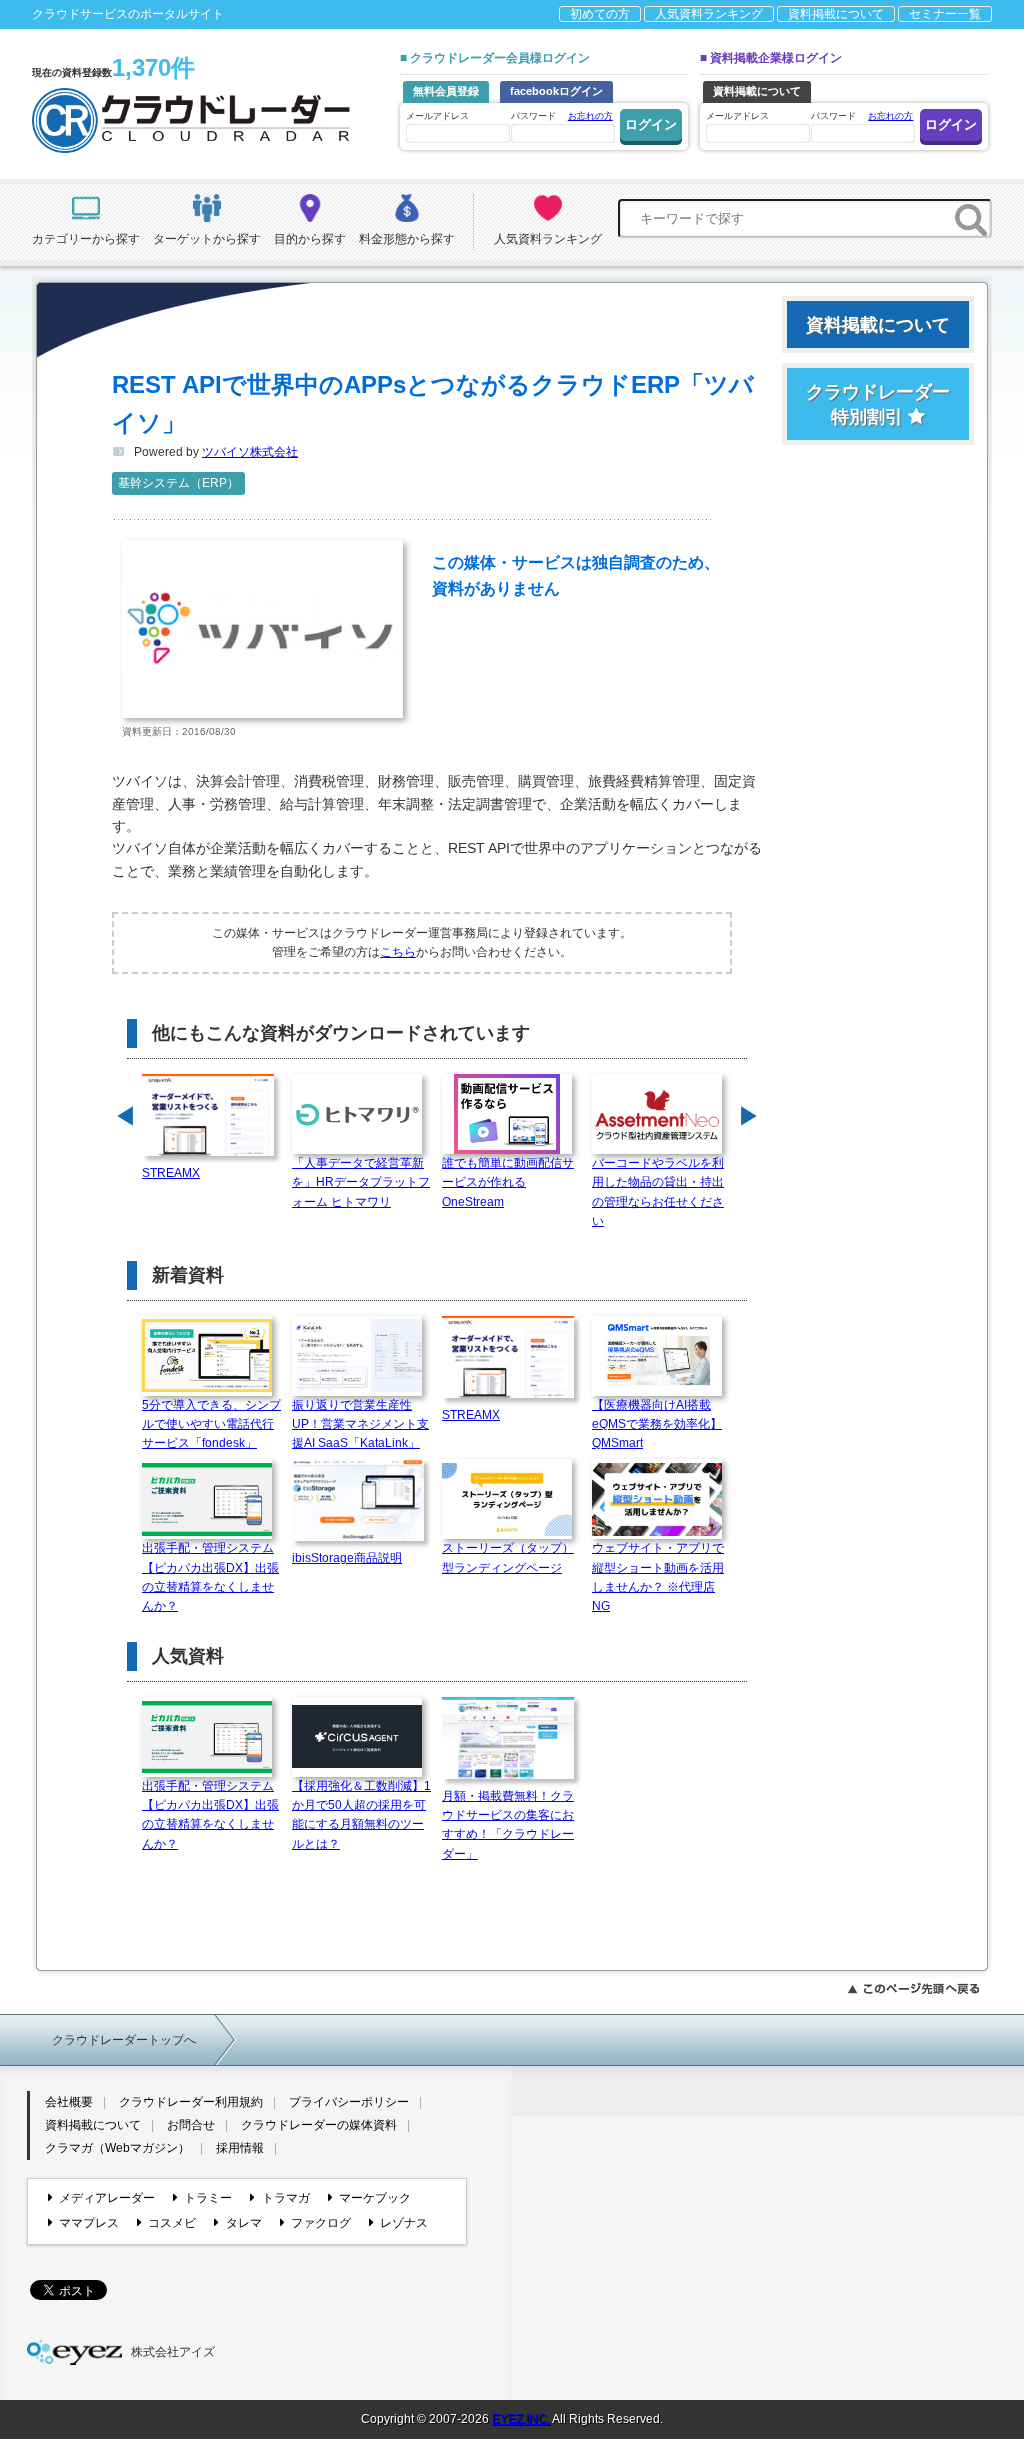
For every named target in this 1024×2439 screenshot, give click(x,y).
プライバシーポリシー (349, 2102)
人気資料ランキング (709, 14)
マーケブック (375, 2198)
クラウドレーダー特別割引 (878, 404)
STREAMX (171, 1173)
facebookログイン (556, 91)
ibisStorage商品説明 (347, 1558)
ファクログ (321, 2223)
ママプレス (89, 2223)
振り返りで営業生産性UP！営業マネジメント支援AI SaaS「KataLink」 (360, 1424)
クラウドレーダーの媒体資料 (319, 2125)
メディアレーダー (107, 2198)
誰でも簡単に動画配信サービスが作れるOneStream (508, 1182)
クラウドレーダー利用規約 (191, 2102)
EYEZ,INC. (521, 2419)
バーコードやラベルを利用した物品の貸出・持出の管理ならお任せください (658, 1192)
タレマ (243, 2223)
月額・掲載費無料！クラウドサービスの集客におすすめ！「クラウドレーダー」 (508, 1825)
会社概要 (69, 2102)
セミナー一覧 (945, 14)
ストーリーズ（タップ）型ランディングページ (508, 1557)
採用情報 (240, 2148)
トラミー (208, 2198)
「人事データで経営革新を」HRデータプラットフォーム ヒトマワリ (361, 1182)
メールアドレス (437, 116)
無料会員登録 (446, 91)
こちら (398, 952)
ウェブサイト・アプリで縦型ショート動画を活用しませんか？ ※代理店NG (658, 1577)
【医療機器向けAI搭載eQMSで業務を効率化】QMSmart (657, 1424)
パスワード (562, 116)
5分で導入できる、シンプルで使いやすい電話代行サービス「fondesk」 (211, 1424)
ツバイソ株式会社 (250, 452)
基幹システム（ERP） (178, 483)
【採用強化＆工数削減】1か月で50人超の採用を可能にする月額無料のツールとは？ (361, 1815)
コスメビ (172, 2223)
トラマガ (285, 2198)
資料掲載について (836, 14)
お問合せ (191, 2125)
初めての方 (600, 14)
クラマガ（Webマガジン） (117, 2148)
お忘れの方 (590, 116)
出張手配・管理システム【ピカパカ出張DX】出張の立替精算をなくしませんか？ (210, 1577)
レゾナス (404, 2223)
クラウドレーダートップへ (124, 2040)
